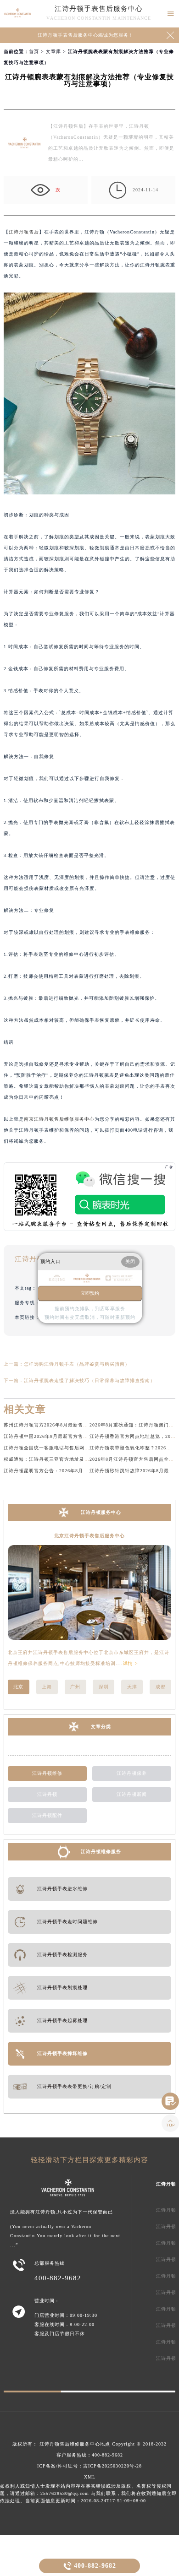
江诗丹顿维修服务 (101, 1852)
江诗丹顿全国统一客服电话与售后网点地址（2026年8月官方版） (76, 1448)
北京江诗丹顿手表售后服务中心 (89, 1536)
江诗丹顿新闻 (132, 1794)
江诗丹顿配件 (47, 1815)
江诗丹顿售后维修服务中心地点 (75, 2444)
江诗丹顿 (47, 1794)
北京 (18, 1687)
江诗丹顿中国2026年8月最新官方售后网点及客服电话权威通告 (74, 1436)
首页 (34, 52)
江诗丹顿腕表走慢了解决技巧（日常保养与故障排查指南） (89, 1380)
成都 (161, 1687)
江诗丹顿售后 (24, 232)
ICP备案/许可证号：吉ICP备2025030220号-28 (89, 2466)
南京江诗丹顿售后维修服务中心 (59, 1119)
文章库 (53, 52)
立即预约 (90, 1293)
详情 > (131, 1663)
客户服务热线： (90, 2455)
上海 (47, 1687)
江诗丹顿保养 (132, 1773)
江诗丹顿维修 (47, 1773)
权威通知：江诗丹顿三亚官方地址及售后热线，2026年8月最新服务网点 (84, 1459)
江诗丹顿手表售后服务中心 (99, 9)
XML (90, 2477)
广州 (75, 1687)
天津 (132, 1687)
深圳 (104, 1687)
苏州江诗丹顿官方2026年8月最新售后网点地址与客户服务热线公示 (79, 1425)
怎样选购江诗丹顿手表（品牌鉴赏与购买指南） (77, 1364)
